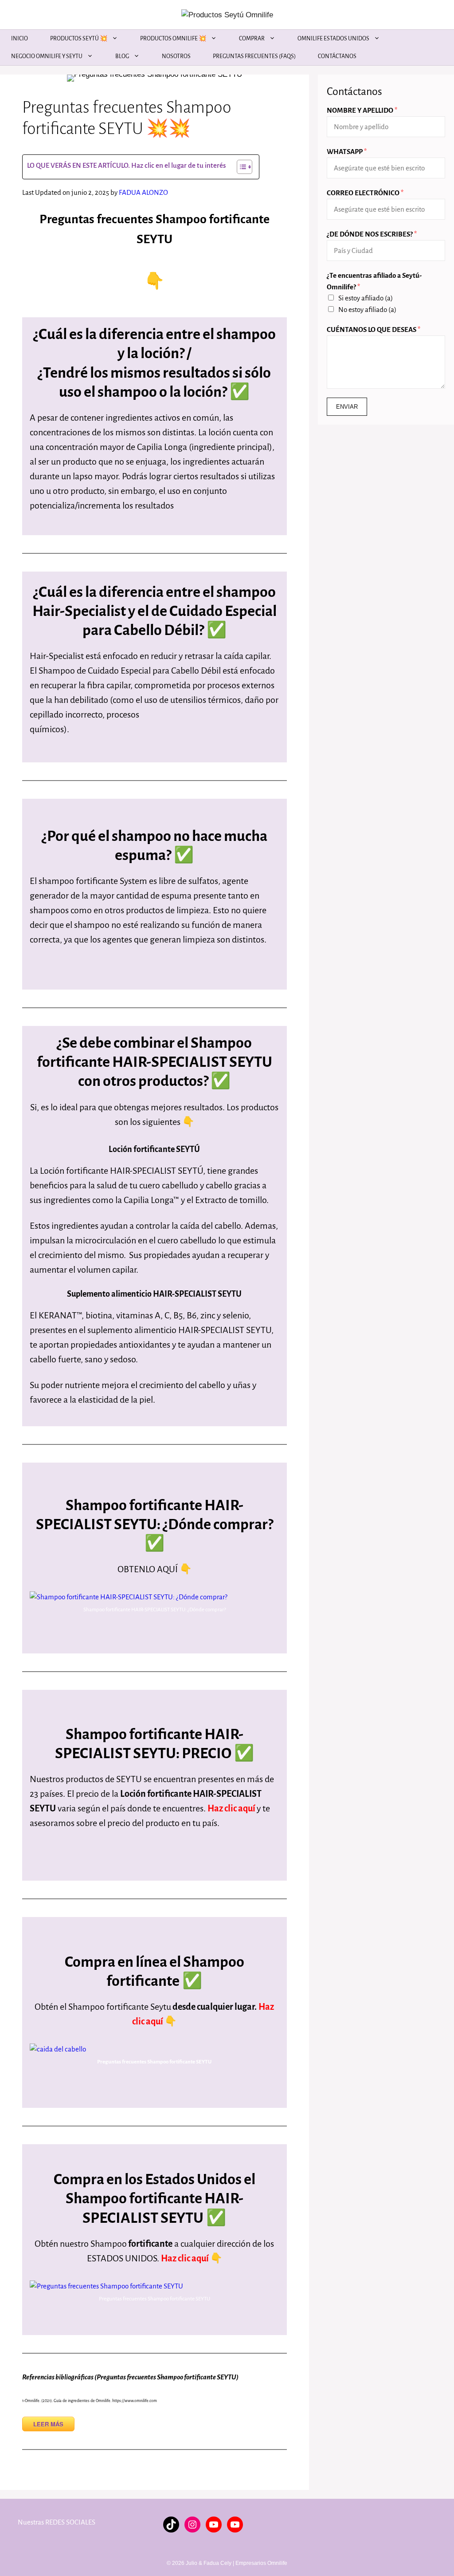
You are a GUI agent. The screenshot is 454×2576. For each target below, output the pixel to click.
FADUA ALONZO (143, 192)
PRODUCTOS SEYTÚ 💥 (79, 39)
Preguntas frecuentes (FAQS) (254, 56)
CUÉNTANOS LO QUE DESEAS (374, 329)
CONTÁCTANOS (337, 56)
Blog (122, 56)
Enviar (347, 407)
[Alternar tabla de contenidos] (240, 167)
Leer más (48, 2424)
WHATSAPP (347, 152)
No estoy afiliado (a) (367, 310)
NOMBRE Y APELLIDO (362, 110)
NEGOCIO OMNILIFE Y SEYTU (47, 56)
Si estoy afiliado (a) (366, 298)
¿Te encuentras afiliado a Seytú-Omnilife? (374, 281)
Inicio (20, 39)
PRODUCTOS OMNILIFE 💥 (173, 39)
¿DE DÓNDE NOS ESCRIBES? (372, 234)
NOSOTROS (176, 56)
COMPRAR (252, 39)
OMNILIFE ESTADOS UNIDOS (333, 39)
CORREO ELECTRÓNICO (365, 193)
